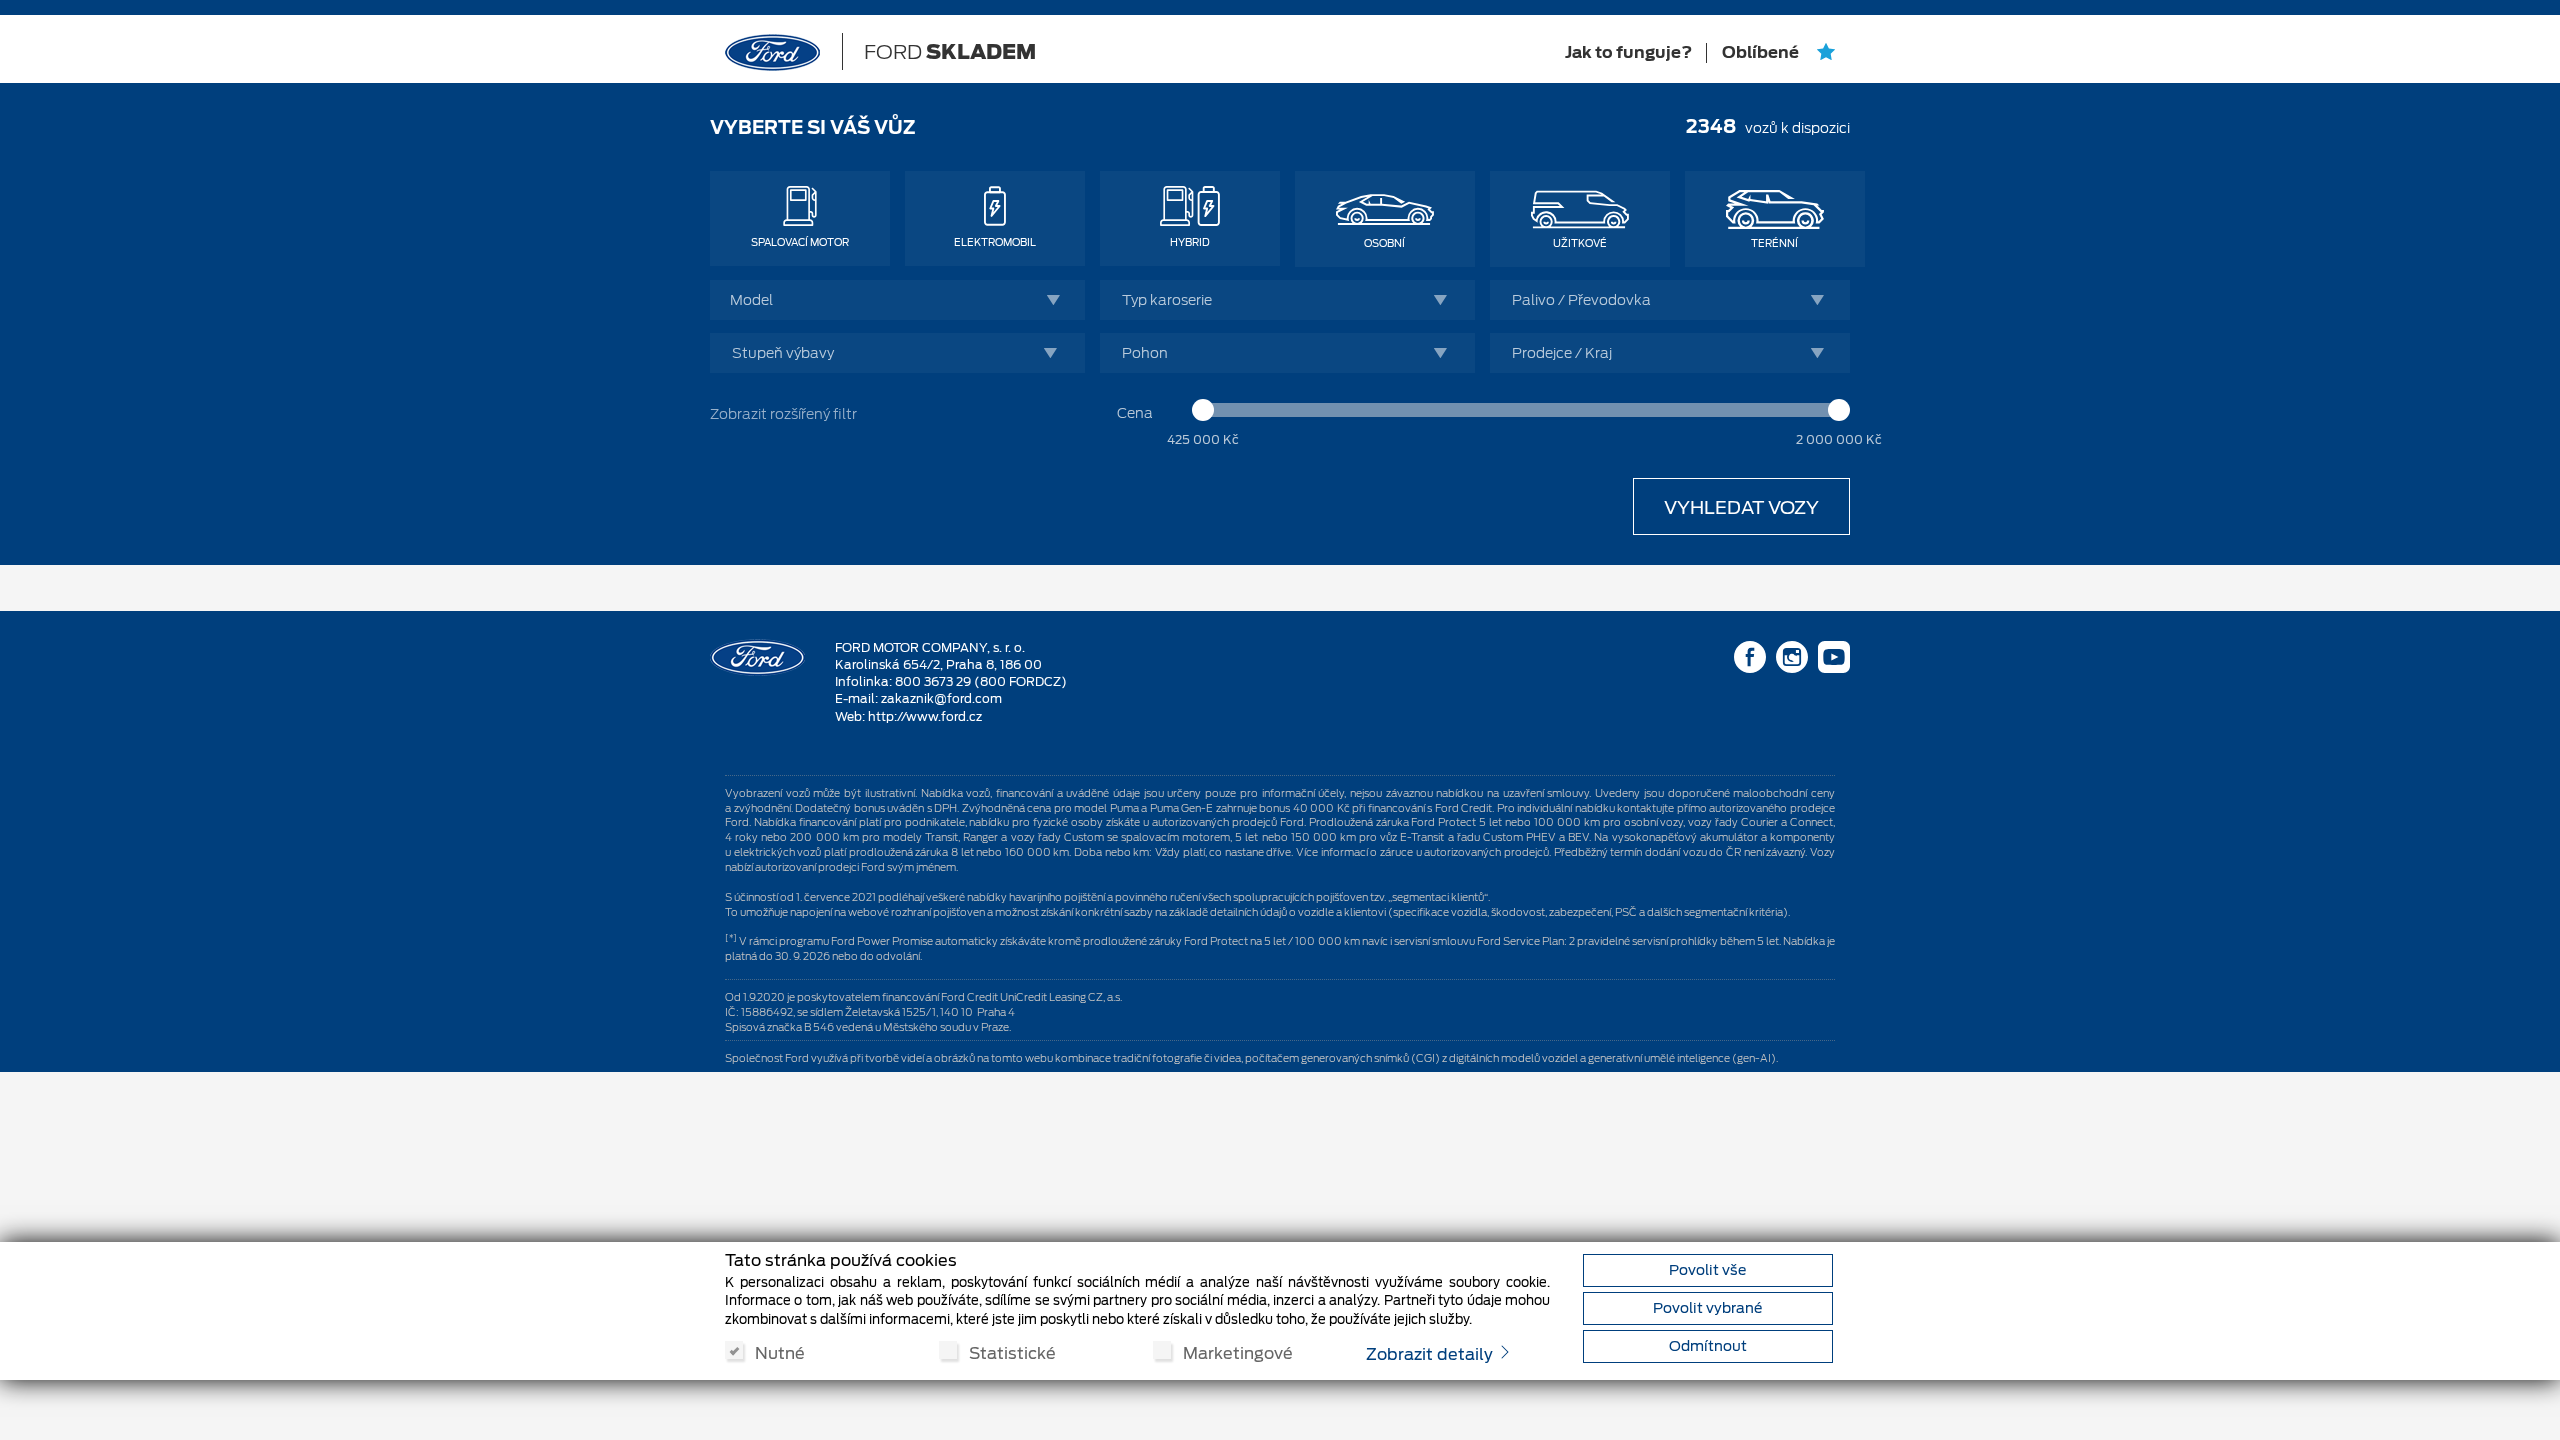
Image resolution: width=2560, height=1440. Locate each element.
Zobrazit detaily (1431, 1354)
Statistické (1012, 1352)
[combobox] (897, 300)
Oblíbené (1762, 52)
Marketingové (1238, 1352)
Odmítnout (1708, 1346)
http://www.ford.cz (925, 716)
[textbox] (902, 300)
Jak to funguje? (1628, 52)
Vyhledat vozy (1741, 507)
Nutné (780, 1352)
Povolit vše (1707, 1270)
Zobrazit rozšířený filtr (783, 414)
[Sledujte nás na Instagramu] (1792, 661)
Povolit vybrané (1707, 1308)
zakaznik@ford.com (941, 698)
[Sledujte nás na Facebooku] (1750, 661)
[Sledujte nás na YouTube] (1834, 661)
